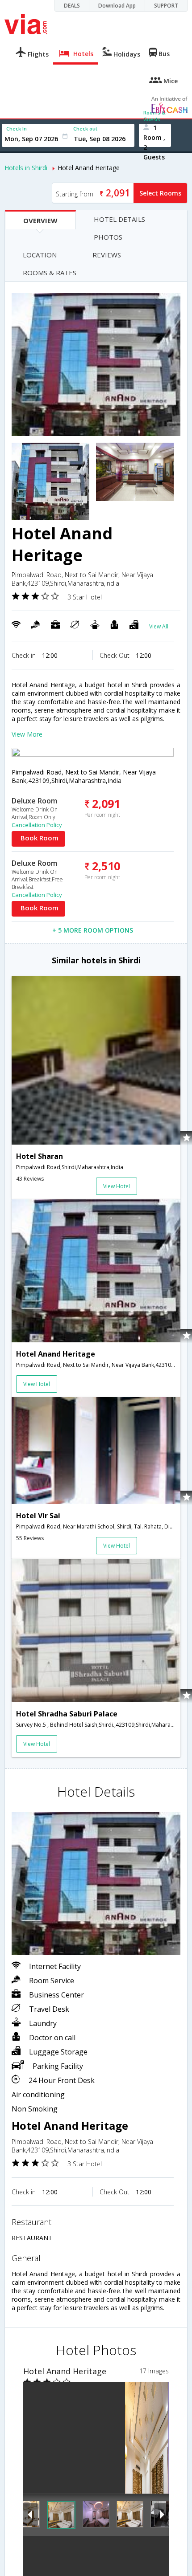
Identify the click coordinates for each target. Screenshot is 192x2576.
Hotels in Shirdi (26, 168)
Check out (85, 128)
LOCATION (40, 255)
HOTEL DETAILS (119, 219)
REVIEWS (107, 255)
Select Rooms (160, 193)
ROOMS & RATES (50, 273)
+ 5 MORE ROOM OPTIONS (93, 930)
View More (27, 734)
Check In (17, 128)
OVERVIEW (40, 220)
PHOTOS (108, 237)
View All (159, 626)
